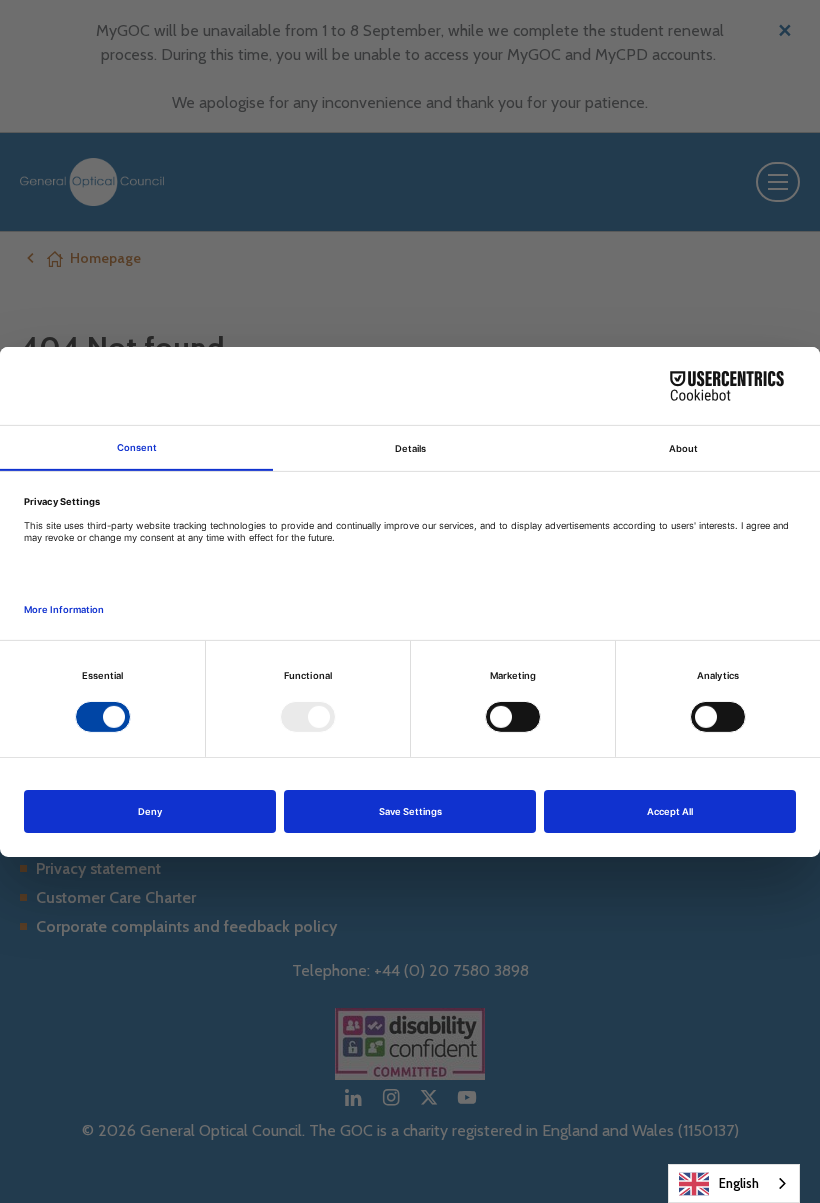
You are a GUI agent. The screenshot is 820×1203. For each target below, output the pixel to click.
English (739, 1183)
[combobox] (734, 1183)
